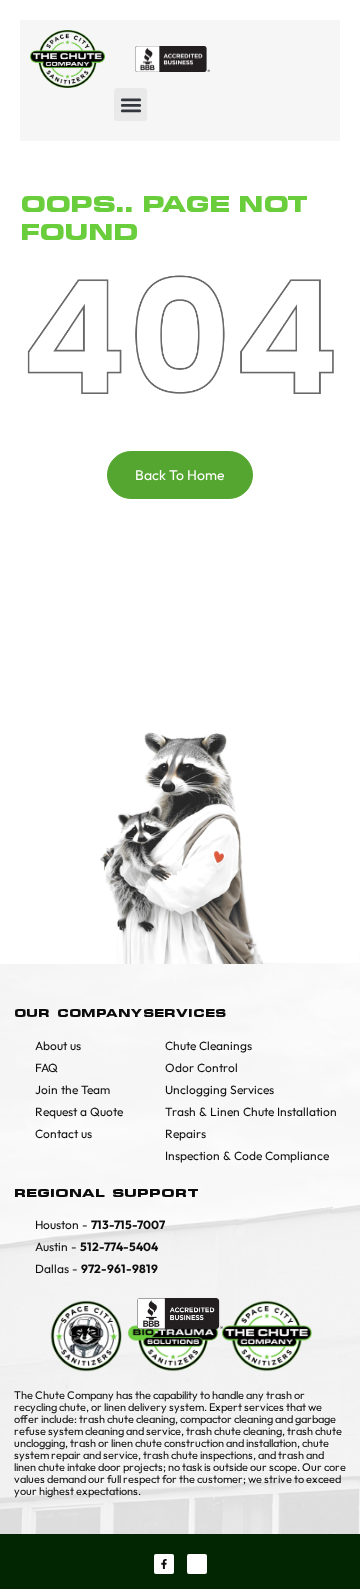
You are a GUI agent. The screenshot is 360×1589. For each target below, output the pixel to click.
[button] (130, 104)
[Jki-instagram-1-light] (197, 1564)
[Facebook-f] (164, 1564)
